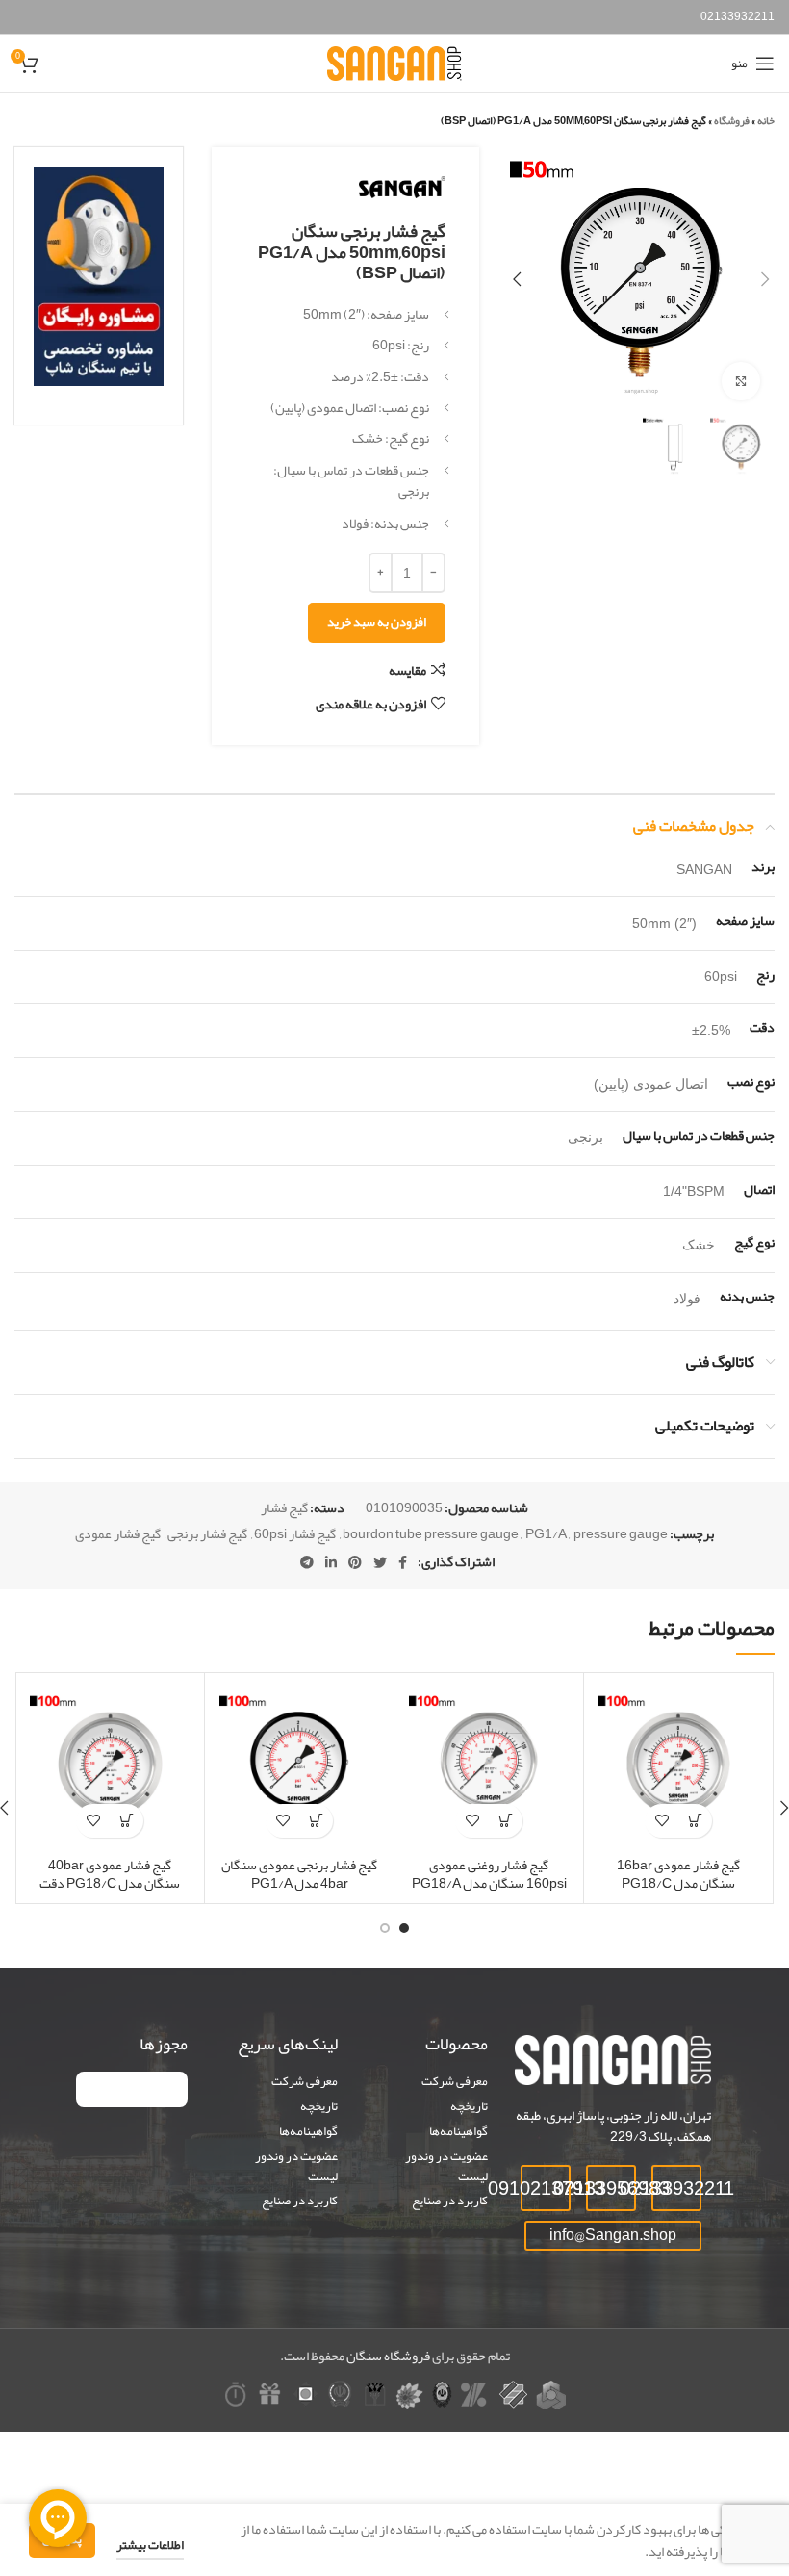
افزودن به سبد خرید (377, 622)
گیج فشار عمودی (118, 1533)
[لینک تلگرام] (307, 1562)
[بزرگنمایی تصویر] (741, 381)
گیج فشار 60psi (295, 1533)
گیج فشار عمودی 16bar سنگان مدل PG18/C (678, 1874)
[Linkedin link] (331, 1562)
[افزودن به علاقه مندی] (662, 1821)
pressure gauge (621, 1533)
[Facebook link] (403, 1562)
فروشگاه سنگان (388, 2356)
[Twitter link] (380, 1562)
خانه (766, 120)
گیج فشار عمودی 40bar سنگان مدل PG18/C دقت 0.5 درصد (110, 1883)
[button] (695, 1821)
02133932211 (738, 16)
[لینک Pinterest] (355, 1562)
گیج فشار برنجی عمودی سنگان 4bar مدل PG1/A (299, 1874)
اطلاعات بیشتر (150, 2545)
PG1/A (546, 1533)
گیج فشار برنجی (207, 1533)
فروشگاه (732, 120)
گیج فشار (284, 1507)
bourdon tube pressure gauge (431, 1533)
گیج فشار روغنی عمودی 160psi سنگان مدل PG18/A (489, 1874)
